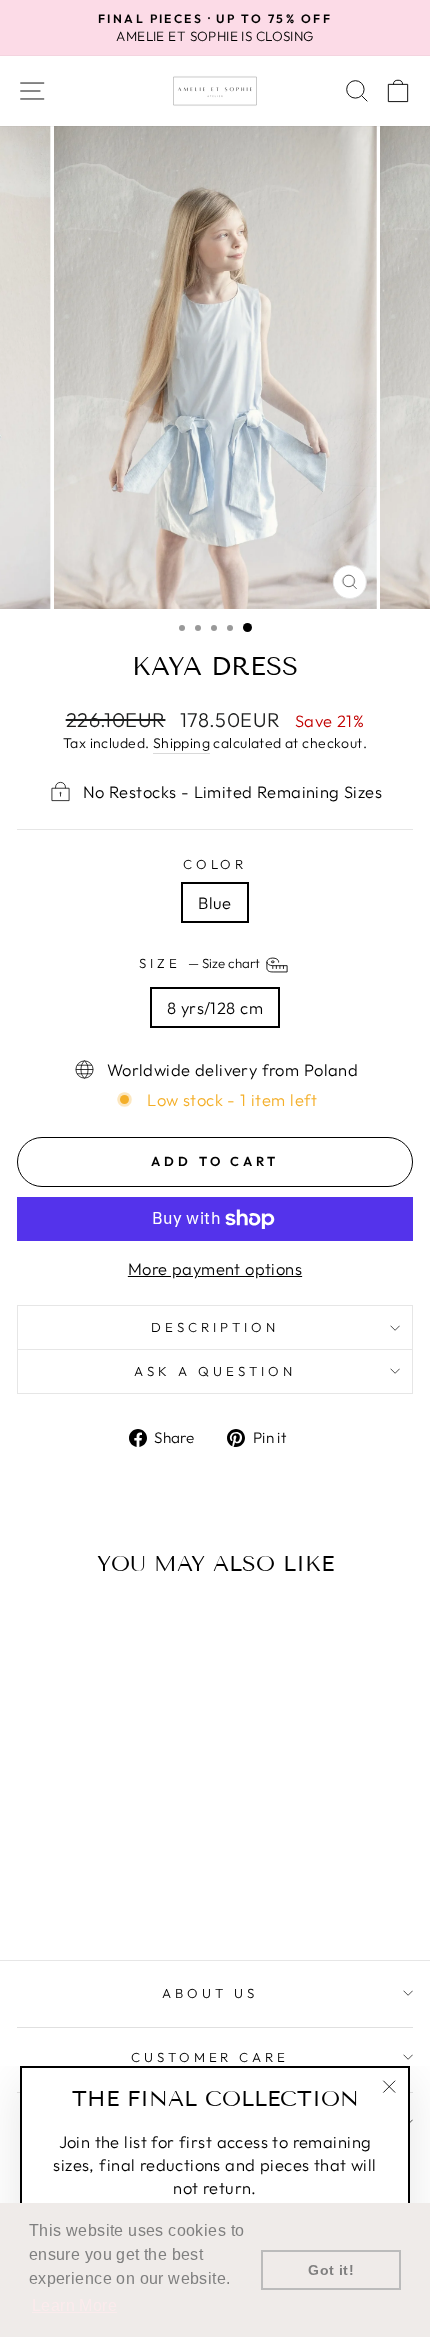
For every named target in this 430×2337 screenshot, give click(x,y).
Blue (215, 902)
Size (201, 963)
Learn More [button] (74, 2305)
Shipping (181, 743)
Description (215, 1327)
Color (215, 864)
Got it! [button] (331, 2270)
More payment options (215, 1268)
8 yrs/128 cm (215, 1007)
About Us (210, 1993)
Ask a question (215, 1371)
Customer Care (210, 2057)
